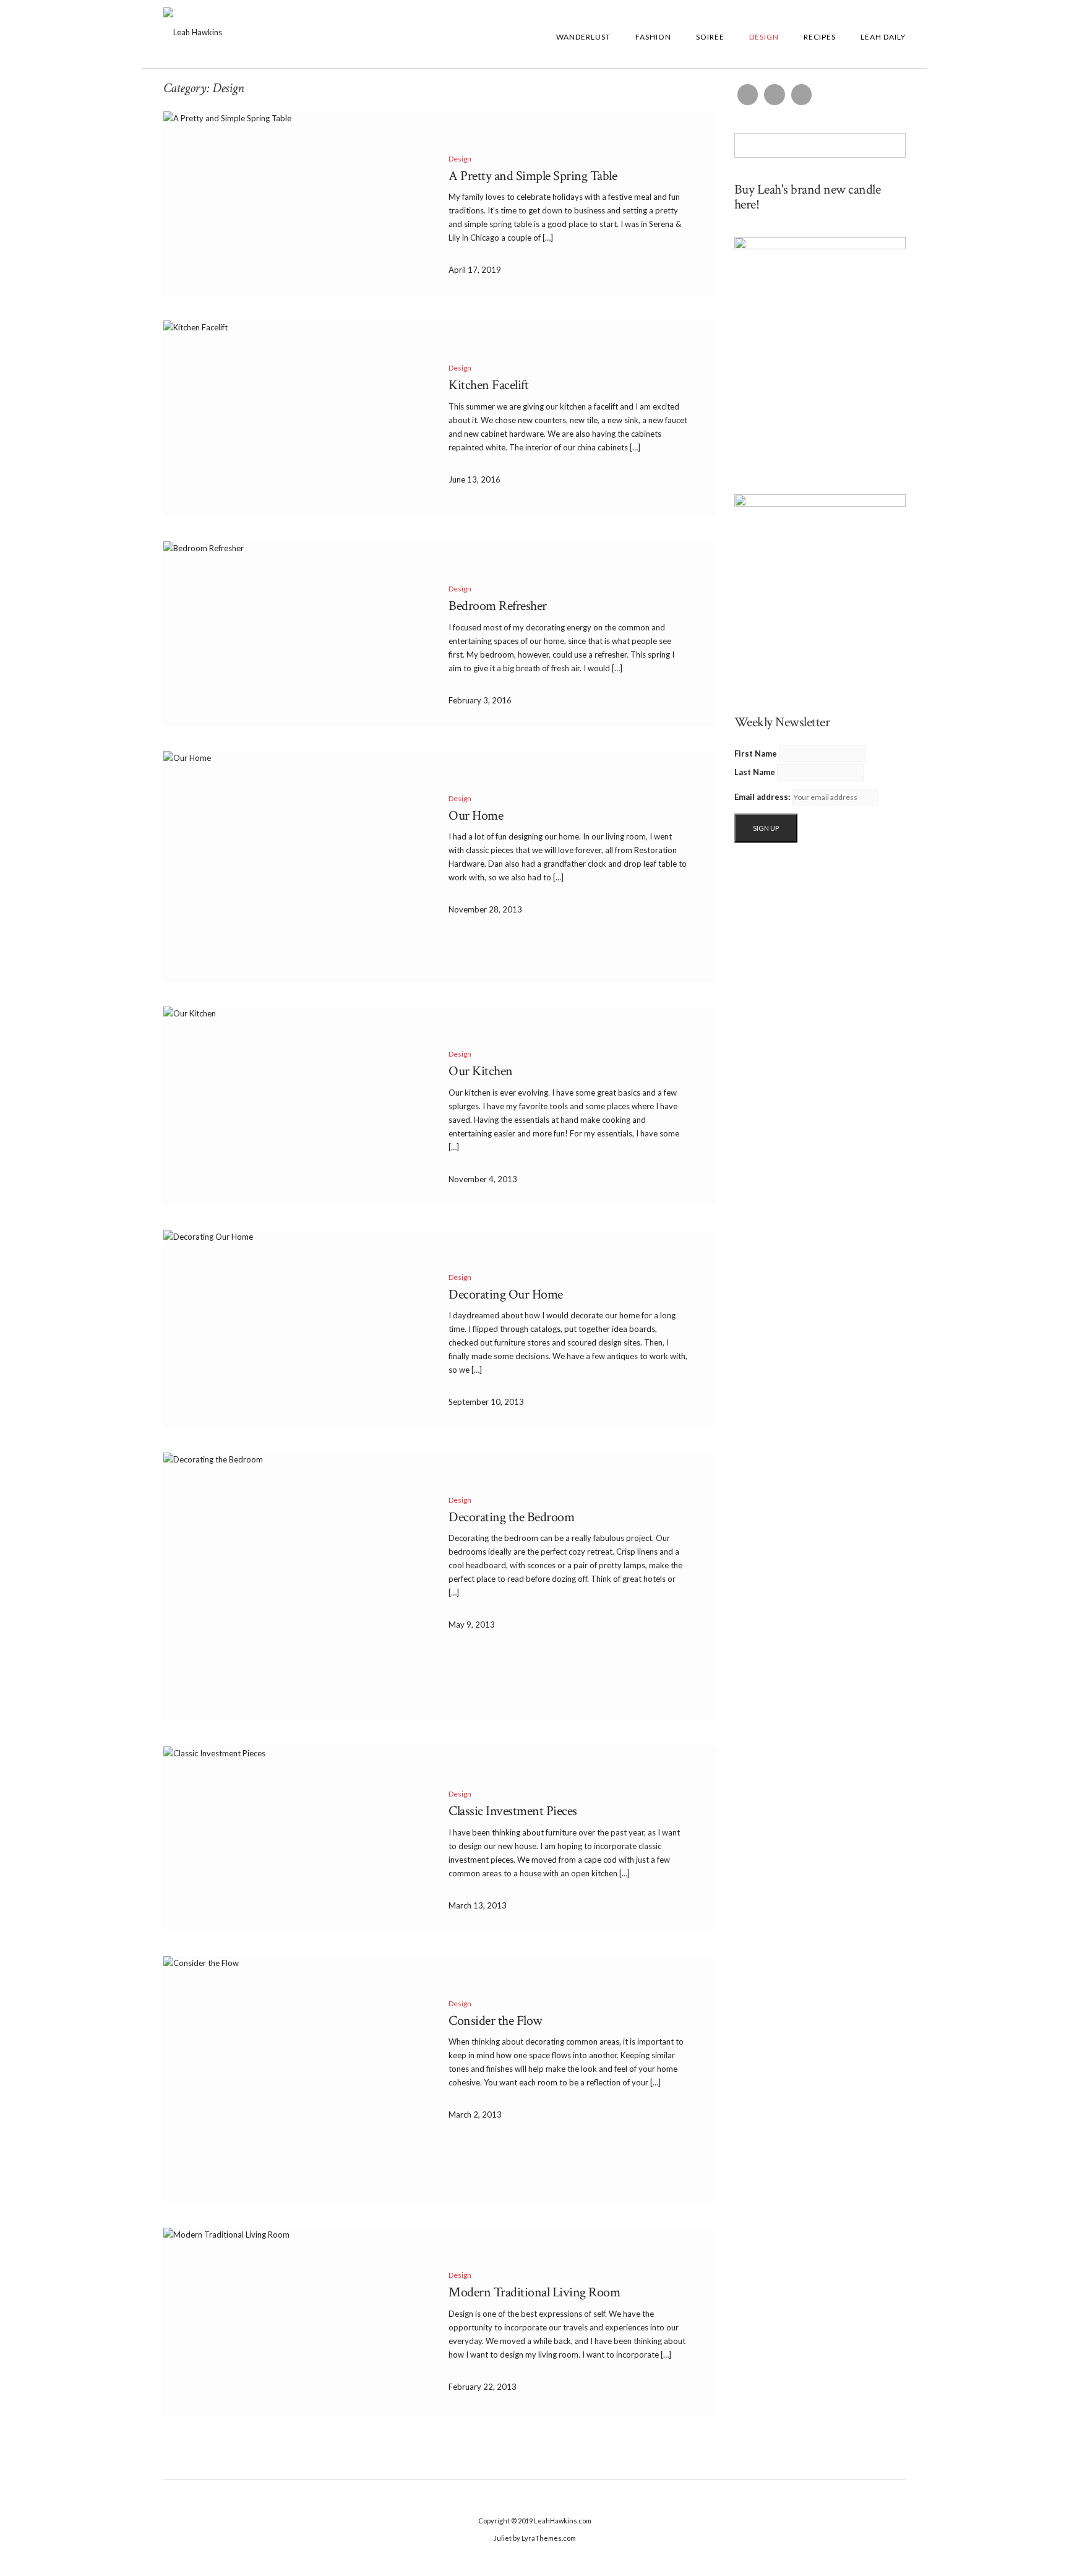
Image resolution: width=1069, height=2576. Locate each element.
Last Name (755, 772)
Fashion (653, 37)
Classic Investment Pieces (513, 1811)
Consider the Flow (496, 2021)
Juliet (503, 2538)
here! (747, 204)
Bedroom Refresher (498, 606)
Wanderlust (583, 37)
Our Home (476, 816)
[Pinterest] (802, 95)
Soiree (710, 37)
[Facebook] (748, 95)
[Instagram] (775, 95)
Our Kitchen (481, 1071)
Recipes (820, 37)
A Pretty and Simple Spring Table (533, 176)
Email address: (762, 797)
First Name (756, 753)
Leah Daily (883, 37)
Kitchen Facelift (488, 385)
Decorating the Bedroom (511, 1517)
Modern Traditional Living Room (534, 2292)
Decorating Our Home (506, 1294)
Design (764, 37)
